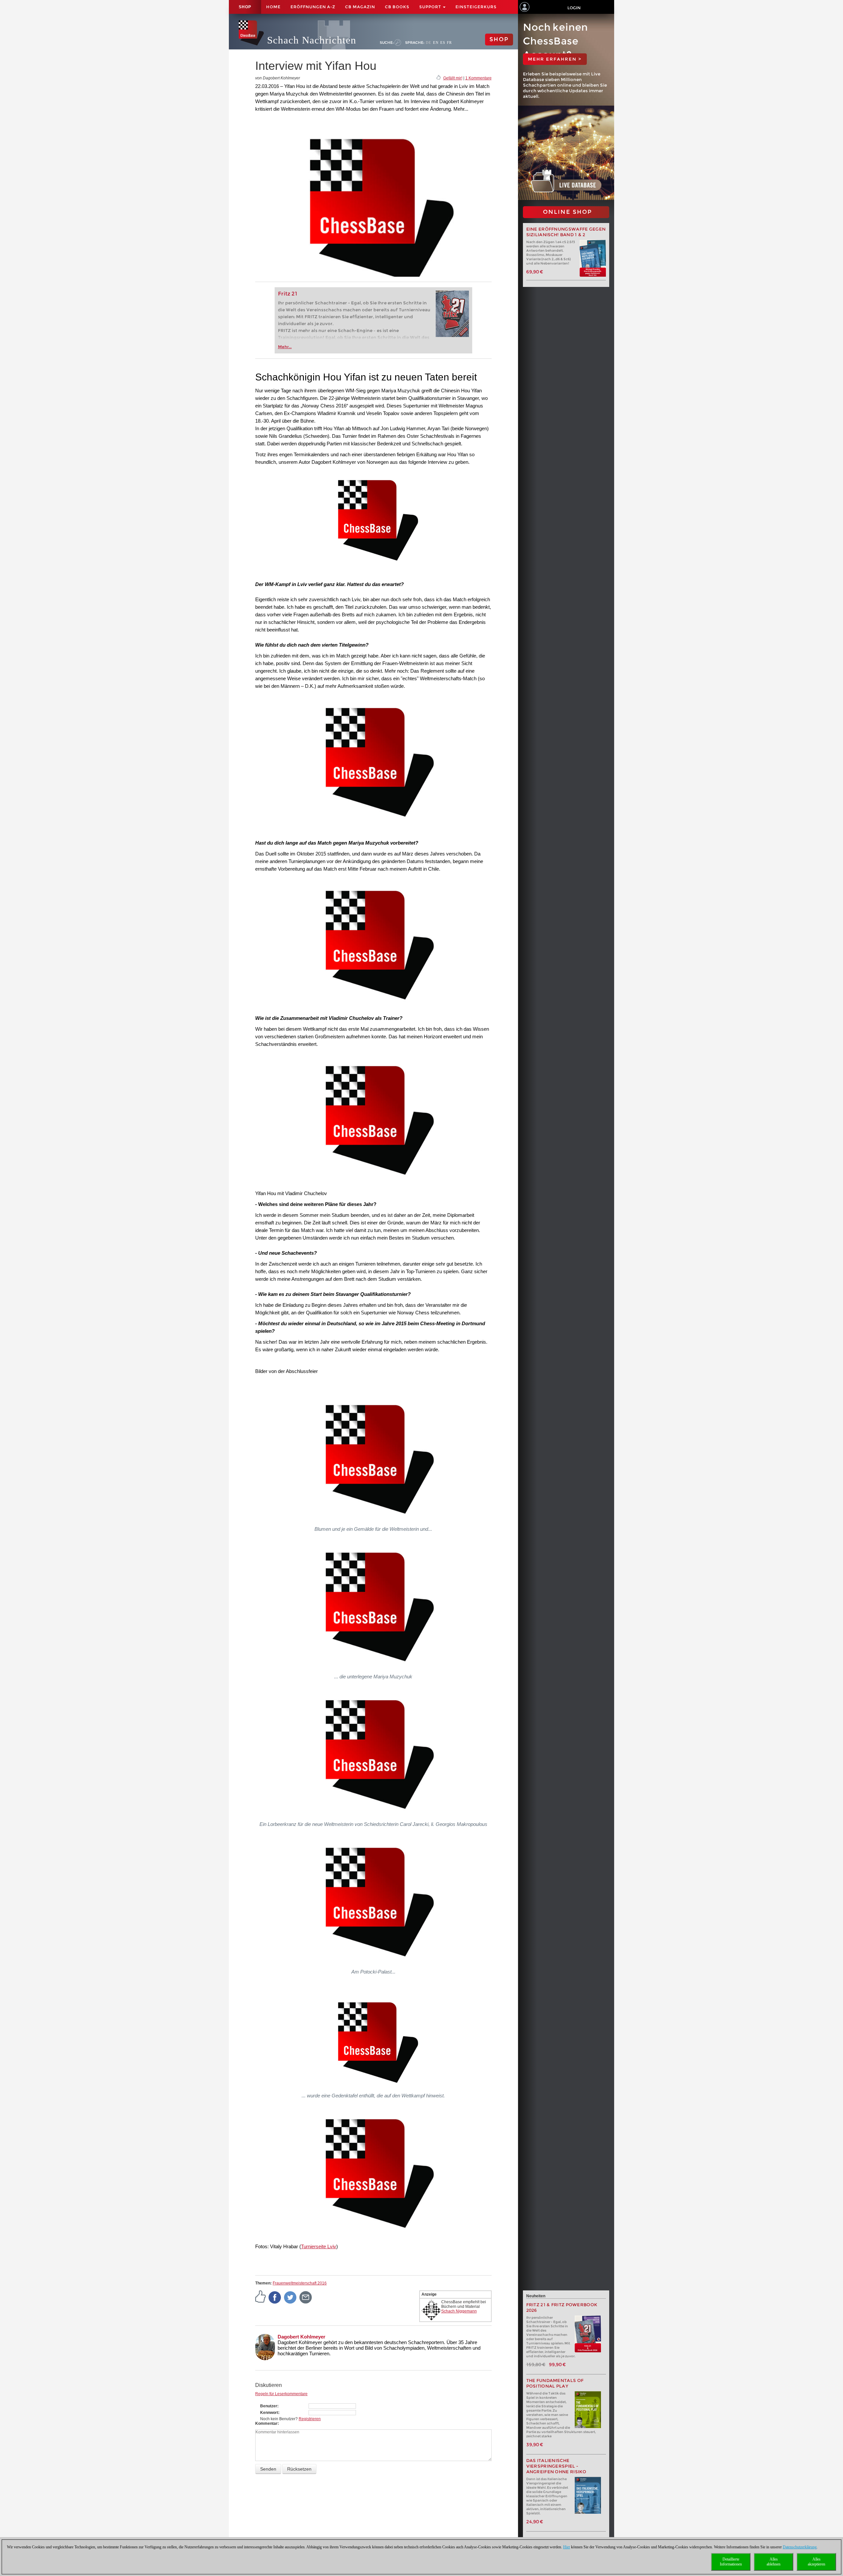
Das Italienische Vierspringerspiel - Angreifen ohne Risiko (556, 2466)
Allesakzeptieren (816, 2562)
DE (429, 42)
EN (436, 42)
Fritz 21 (288, 294)
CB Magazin (360, 7)
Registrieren (310, 2419)
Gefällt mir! (453, 78)
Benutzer (269, 2406)
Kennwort (269, 2413)
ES (443, 42)
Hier (567, 2547)
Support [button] (431, 7)
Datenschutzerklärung (800, 2547)
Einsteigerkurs (476, 7)
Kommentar (266, 2423)
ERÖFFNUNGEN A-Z (313, 7)
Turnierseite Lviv (319, 2246)
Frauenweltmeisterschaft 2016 (300, 2283)
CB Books (397, 7)
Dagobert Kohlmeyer (301, 2337)
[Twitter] (290, 2297)
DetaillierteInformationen (731, 2562)
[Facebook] (275, 2297)
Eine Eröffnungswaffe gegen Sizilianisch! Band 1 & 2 (566, 232)
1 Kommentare (478, 78)
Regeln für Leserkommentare (281, 2394)
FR (449, 42)
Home (273, 7)
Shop (245, 7)
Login (574, 8)
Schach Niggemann (459, 2311)
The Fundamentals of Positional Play (555, 2383)
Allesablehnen (774, 2562)
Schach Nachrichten (312, 40)
